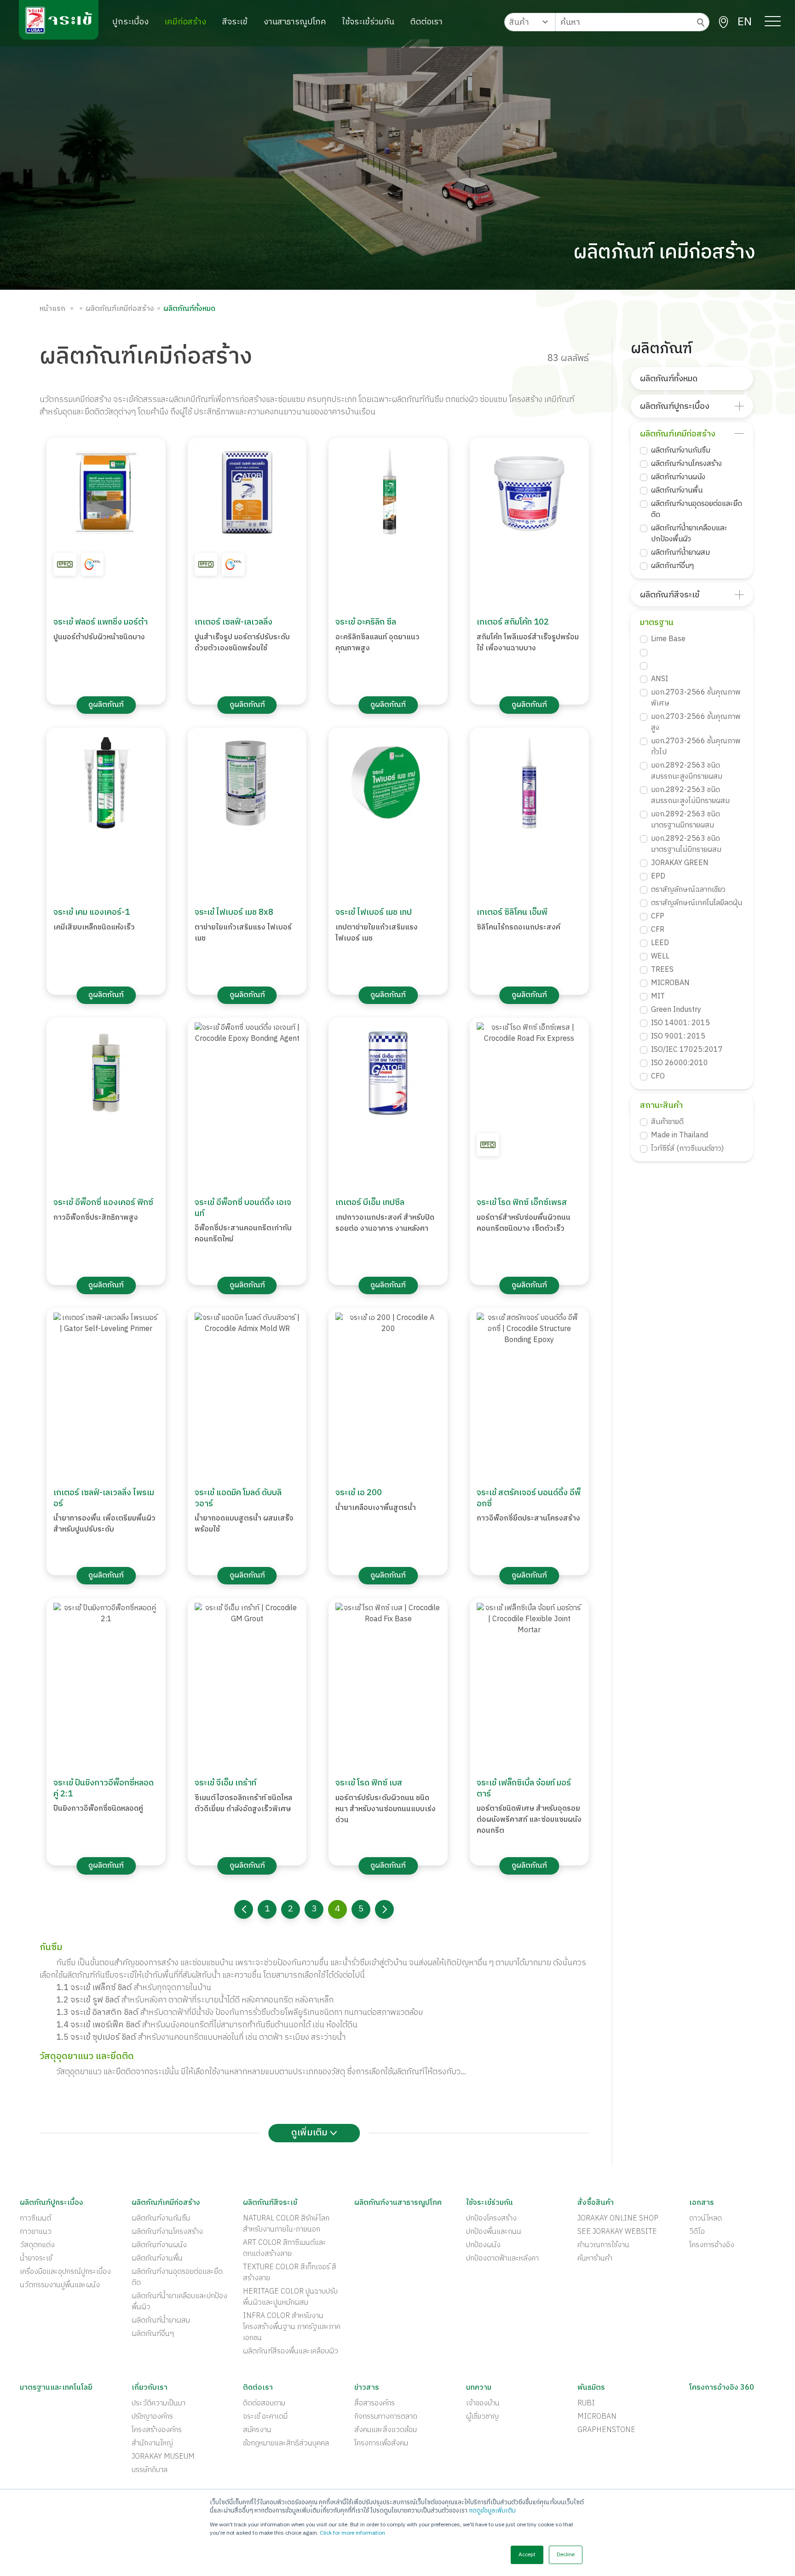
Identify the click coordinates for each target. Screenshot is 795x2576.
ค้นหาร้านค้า (595, 2259)
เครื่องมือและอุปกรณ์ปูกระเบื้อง (65, 2272)
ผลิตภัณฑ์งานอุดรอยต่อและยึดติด (697, 510)
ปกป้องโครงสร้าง (491, 2219)
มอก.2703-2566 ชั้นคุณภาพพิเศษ (696, 698)
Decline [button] (566, 2555)
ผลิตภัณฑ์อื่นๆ (672, 566)
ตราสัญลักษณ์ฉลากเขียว (688, 890)
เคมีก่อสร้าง (185, 22)
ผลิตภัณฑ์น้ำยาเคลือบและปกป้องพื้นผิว (689, 534)
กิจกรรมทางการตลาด (386, 2417)
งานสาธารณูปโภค (295, 22)
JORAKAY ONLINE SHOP (618, 2219)
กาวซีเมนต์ (35, 2219)
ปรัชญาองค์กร (152, 2417)
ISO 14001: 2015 (680, 1023)
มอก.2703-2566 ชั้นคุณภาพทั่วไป (696, 747)
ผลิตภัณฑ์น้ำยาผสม (680, 553)
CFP (658, 917)
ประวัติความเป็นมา (158, 2404)
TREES (662, 970)
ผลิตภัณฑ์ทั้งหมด (669, 379)
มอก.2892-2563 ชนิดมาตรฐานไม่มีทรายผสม (686, 844)
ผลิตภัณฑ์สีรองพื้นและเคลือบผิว (291, 2352)
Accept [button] (527, 2555)
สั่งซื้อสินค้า (596, 2203)
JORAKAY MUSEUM (163, 2457)
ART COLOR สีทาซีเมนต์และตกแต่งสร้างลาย (285, 2249)
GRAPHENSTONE (606, 2430)
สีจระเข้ (235, 22)
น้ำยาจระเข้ (36, 2259)
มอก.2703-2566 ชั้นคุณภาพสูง (696, 723)
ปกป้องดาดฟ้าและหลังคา (502, 2259)
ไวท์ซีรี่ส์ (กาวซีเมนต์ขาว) (687, 1149)
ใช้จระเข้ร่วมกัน (368, 22)
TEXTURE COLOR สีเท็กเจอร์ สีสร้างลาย (290, 2273)
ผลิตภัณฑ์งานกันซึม (681, 451)
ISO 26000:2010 (680, 1063)
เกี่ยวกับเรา (150, 2388)
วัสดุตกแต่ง (37, 2245)
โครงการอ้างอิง (712, 2245)
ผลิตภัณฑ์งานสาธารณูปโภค (398, 2203)
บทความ (479, 2388)
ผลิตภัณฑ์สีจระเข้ (670, 595)
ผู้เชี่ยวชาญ (482, 2417)
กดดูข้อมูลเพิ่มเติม (492, 2511)
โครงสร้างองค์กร (157, 2430)
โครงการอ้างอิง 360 (722, 2388)
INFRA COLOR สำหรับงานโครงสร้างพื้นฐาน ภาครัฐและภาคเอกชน (292, 2327)
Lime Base (668, 639)
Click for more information (352, 2533)
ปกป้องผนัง (483, 2245)
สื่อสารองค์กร (374, 2404)
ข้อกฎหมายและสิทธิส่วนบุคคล (286, 2444)
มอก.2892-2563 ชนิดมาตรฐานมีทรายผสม (686, 820)
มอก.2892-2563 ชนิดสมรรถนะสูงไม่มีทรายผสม (690, 796)
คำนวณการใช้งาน (603, 2245)
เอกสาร (702, 2203)
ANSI (660, 679)
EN (745, 22)
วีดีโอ (697, 2232)
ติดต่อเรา (426, 22)
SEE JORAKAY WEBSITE (617, 2232)
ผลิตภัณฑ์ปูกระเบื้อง (675, 407)
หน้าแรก (52, 309)
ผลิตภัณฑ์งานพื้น (677, 491)
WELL (660, 957)
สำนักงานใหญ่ (152, 2444)
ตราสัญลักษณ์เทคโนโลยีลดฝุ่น (697, 903)
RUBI (586, 2404)
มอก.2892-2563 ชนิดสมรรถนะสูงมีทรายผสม (687, 771)
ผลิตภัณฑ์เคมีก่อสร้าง (678, 434)
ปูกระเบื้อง (130, 22)
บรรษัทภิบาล (150, 2470)
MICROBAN (670, 983)
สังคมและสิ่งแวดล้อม (386, 2430)
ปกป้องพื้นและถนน (494, 2232)
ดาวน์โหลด (706, 2219)
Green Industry (676, 1010)
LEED (660, 943)
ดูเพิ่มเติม (311, 2133)
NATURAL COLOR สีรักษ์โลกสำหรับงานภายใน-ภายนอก (286, 2224)
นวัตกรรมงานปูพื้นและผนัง (60, 2285)
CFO (658, 1077)
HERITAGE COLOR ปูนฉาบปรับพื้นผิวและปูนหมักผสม (290, 2297)
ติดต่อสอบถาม (264, 2404)
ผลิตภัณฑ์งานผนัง (678, 477)
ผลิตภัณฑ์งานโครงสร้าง (686, 464)
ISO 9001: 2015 (678, 1037)
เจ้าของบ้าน (483, 2404)
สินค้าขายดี (667, 1122)
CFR (658, 930)
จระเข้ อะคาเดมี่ (265, 2417)
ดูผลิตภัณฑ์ (106, 705)
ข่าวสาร (367, 2388)
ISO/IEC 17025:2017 (687, 1050)
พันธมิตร (591, 2388)
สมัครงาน (257, 2430)
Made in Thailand (680, 1136)
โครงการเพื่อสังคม (381, 2444)
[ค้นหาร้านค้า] (723, 22)
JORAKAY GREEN (680, 863)
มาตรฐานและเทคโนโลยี (56, 2388)
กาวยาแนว (36, 2232)
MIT (658, 997)
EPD (658, 877)
